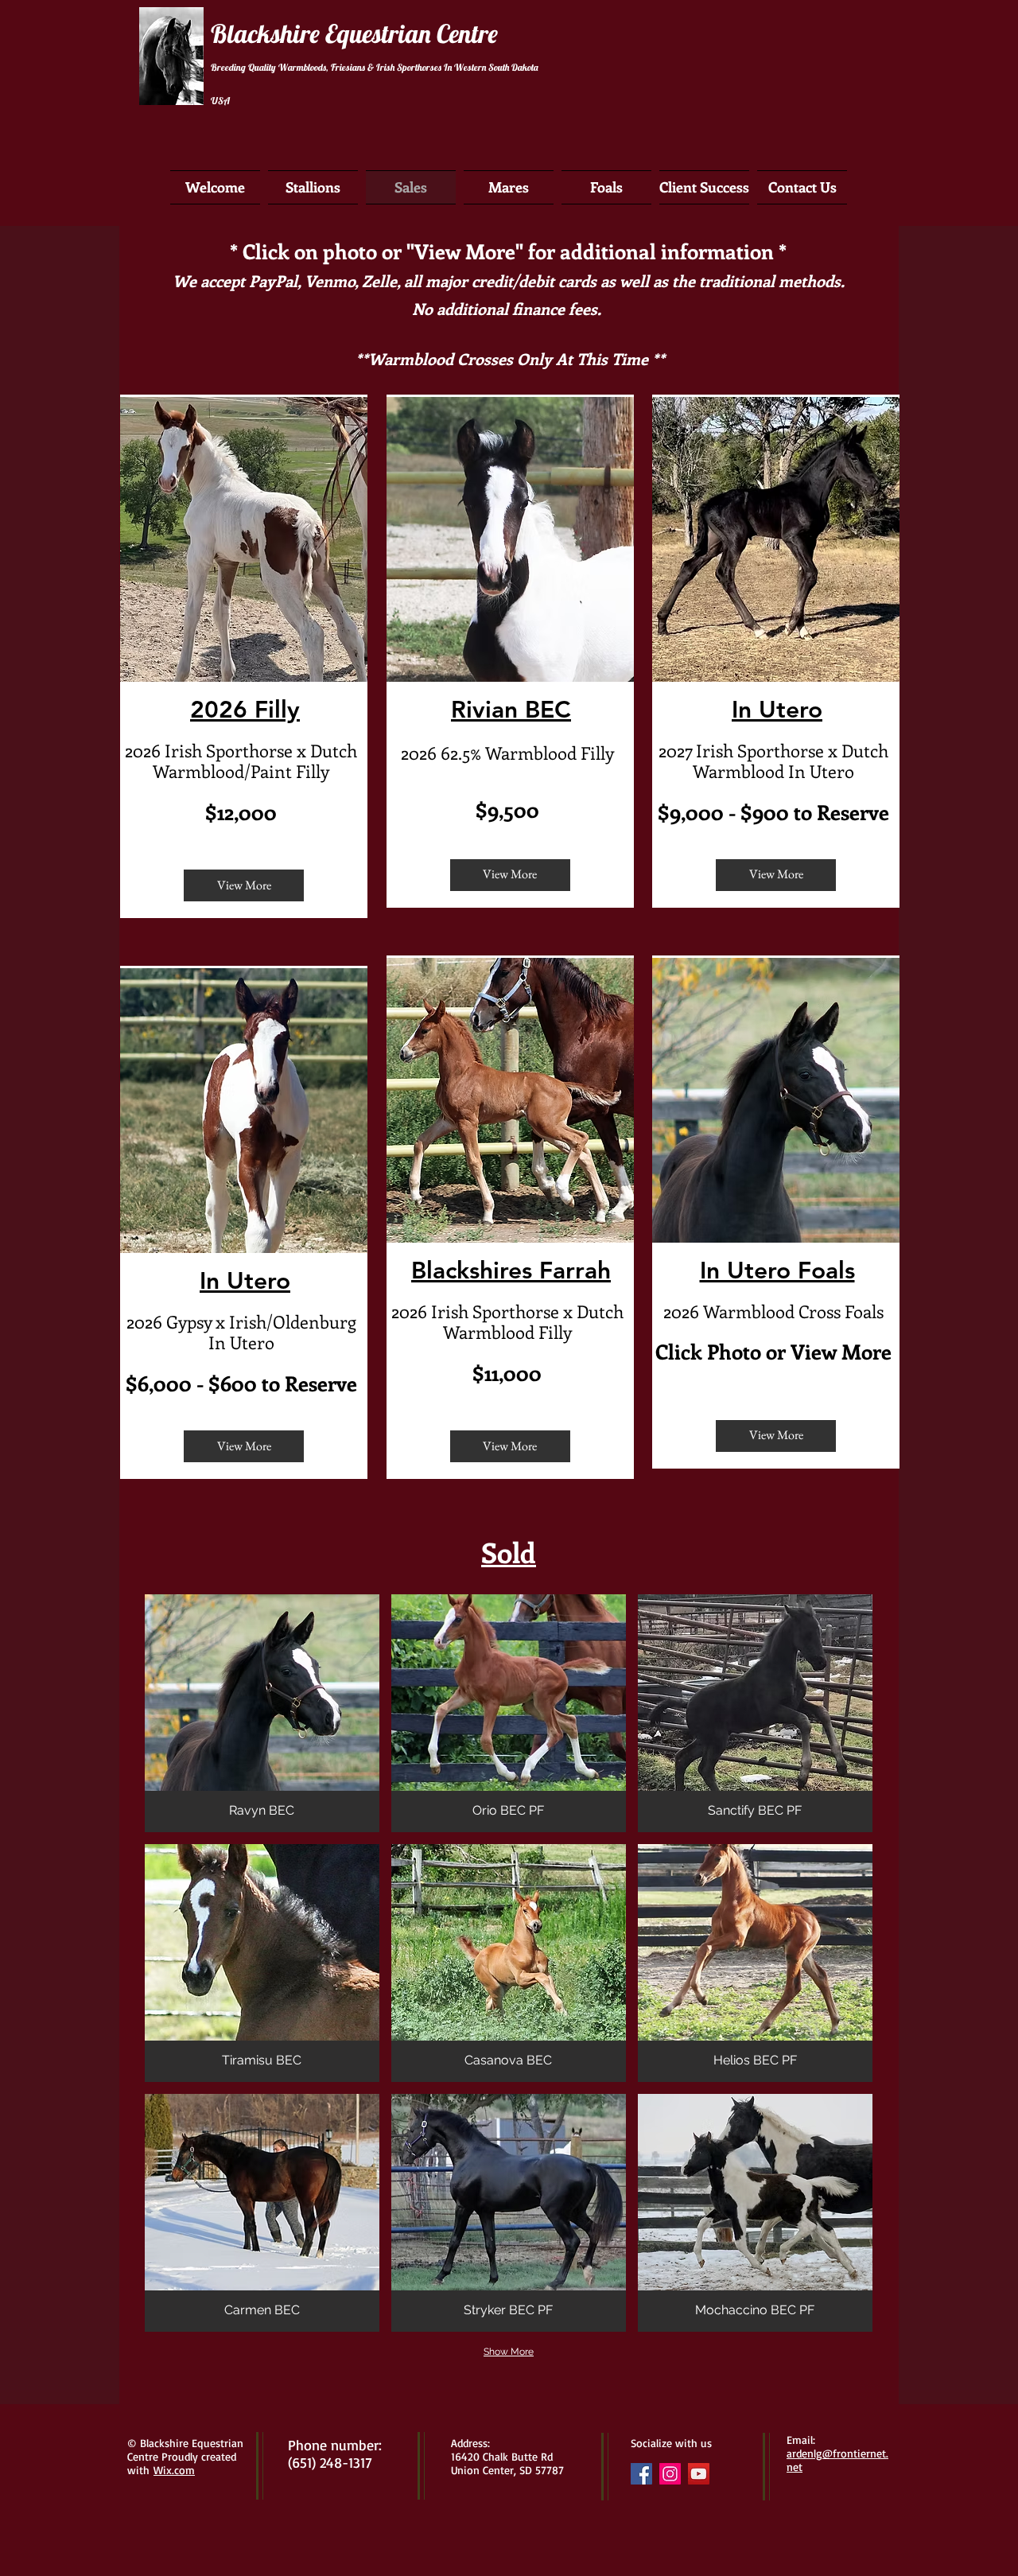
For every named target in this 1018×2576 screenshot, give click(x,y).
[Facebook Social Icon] (641, 2474)
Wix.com (174, 2470)
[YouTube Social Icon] (699, 2474)
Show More (509, 2352)
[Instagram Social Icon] (670, 2474)
